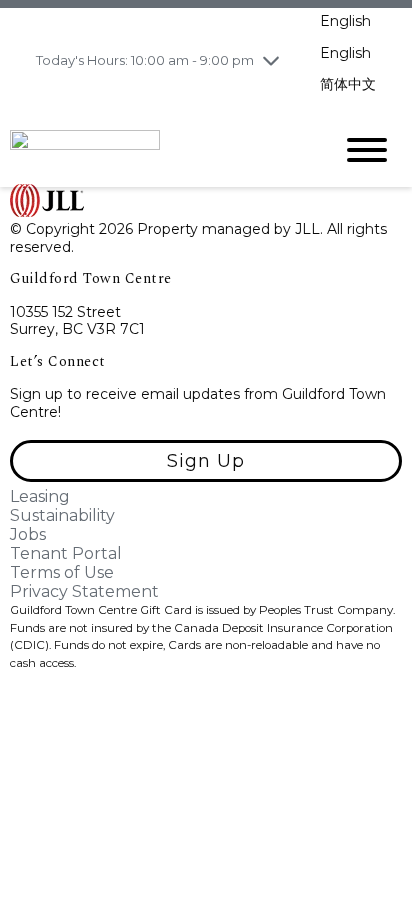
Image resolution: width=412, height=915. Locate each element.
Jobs (28, 534)
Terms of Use (62, 572)
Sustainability (62, 515)
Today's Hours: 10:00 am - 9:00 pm (145, 60)
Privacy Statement (84, 591)
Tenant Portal (66, 553)
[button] (206, 461)
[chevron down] (271, 60)
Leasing (40, 496)
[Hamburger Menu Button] (367, 150)
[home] (156, 149)
